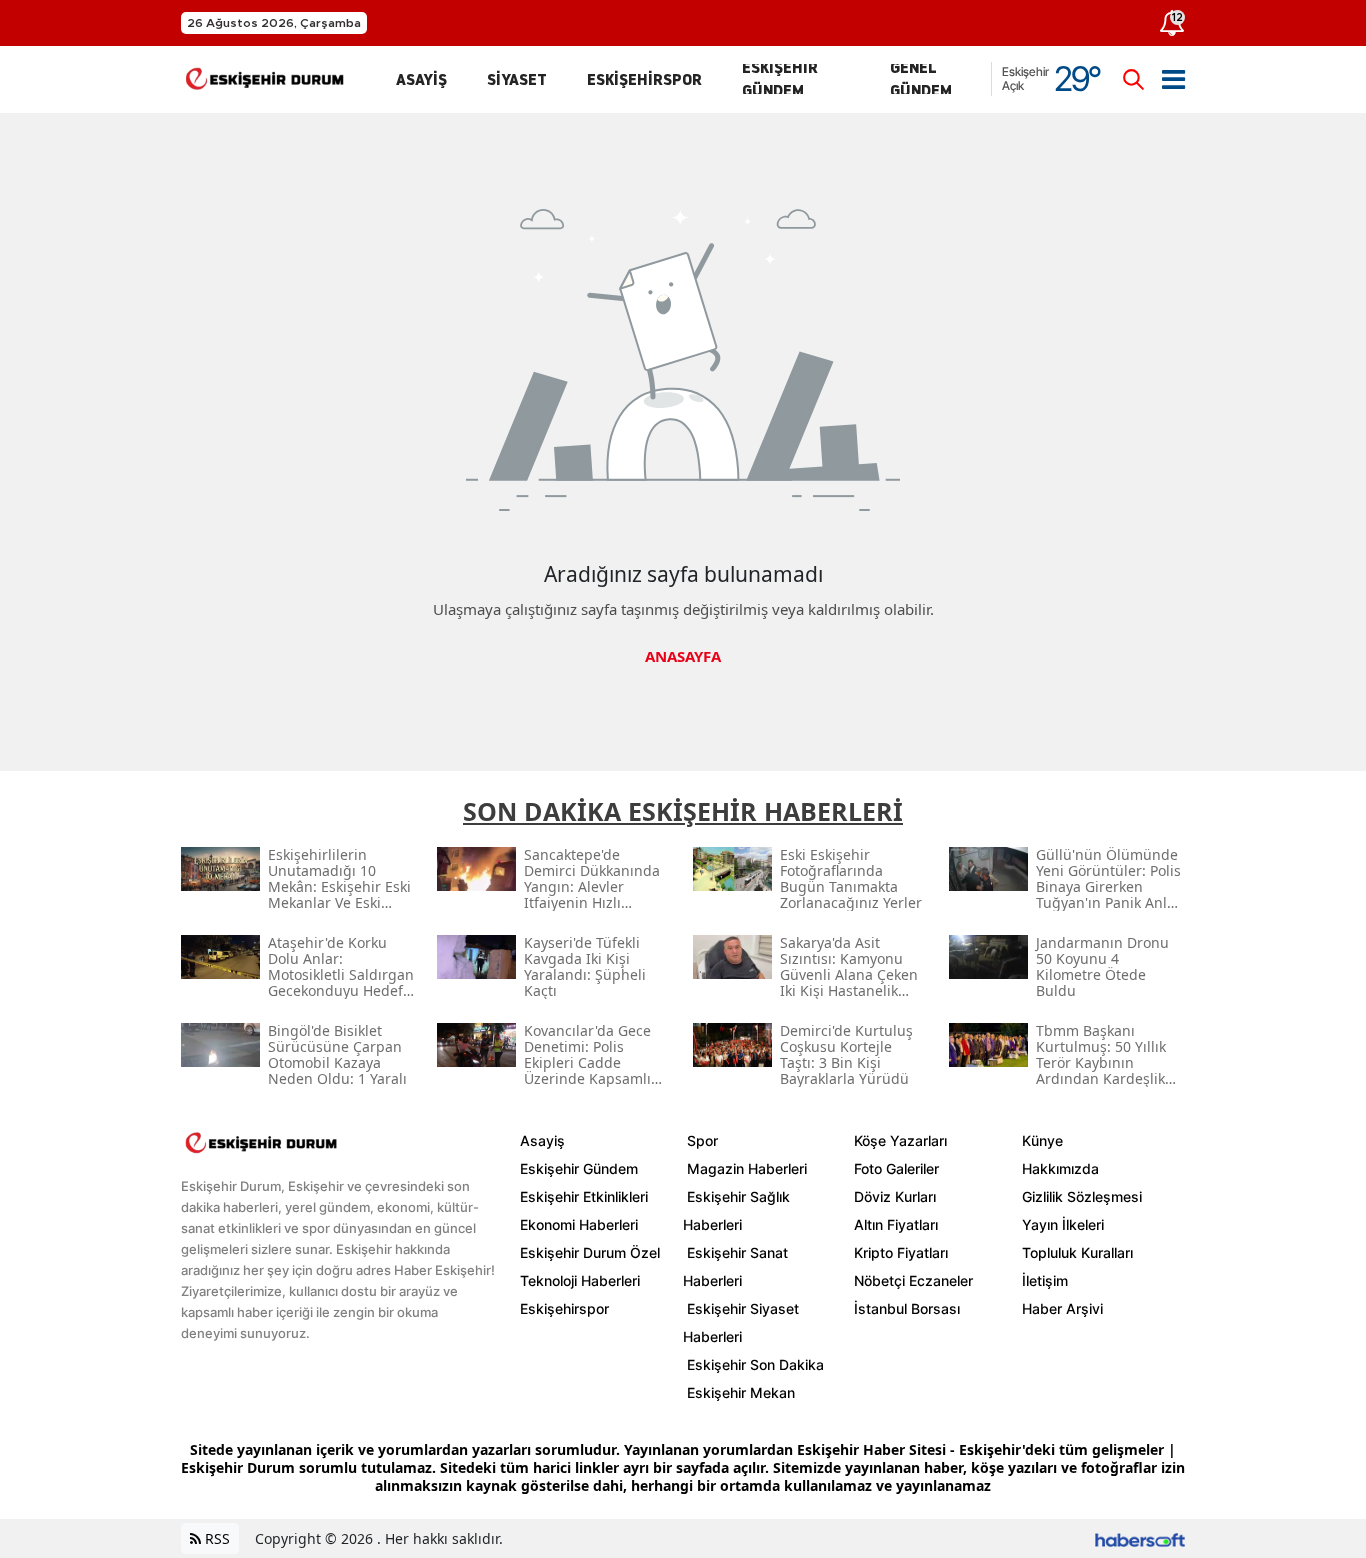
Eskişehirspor (564, 1308)
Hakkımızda (1060, 1168)
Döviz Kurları (895, 1196)
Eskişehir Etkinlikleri (584, 1196)
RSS (215, 1538)
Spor (702, 1140)
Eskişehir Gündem (579, 1168)
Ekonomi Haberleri (579, 1224)
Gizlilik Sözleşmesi (1082, 1196)
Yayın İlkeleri (1063, 1224)
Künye (1042, 1140)
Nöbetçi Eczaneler (913, 1280)
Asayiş (542, 1140)
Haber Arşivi (1062, 1308)
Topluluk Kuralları (1077, 1252)
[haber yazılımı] (1140, 1538)
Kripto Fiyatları (901, 1252)
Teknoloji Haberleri (580, 1280)
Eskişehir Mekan (741, 1392)
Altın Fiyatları (896, 1224)
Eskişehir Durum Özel (590, 1252)
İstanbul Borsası (907, 1308)
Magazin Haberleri (747, 1168)
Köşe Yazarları (900, 1140)
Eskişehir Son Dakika (755, 1364)
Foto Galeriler (896, 1168)
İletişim (1045, 1280)
